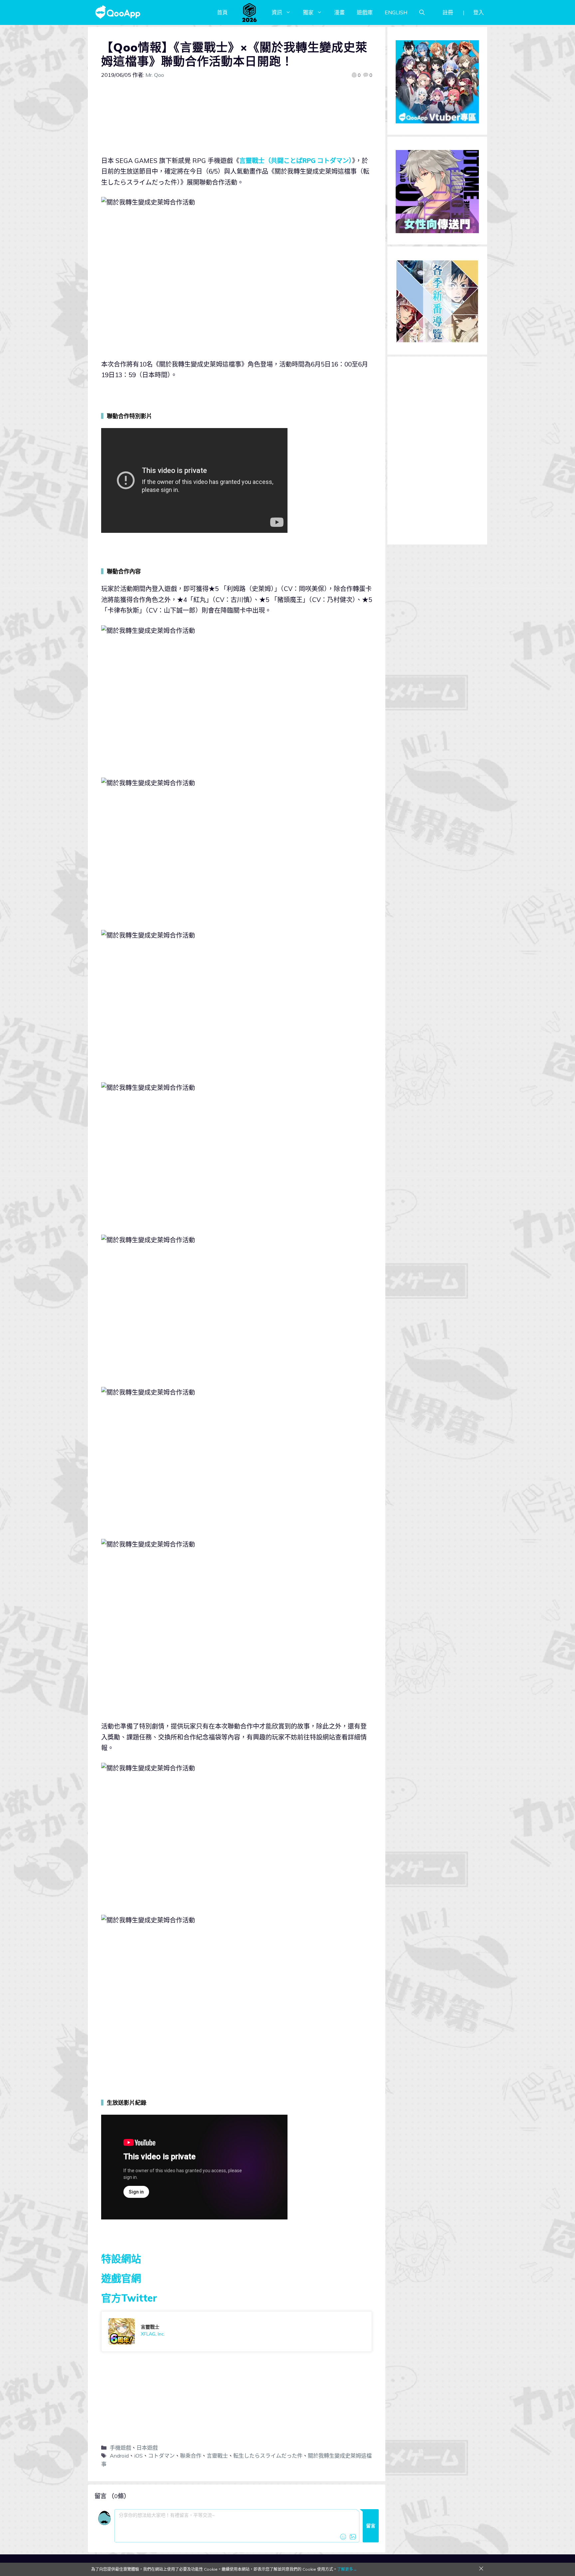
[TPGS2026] (250, 12)
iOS (138, 2456)
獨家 (308, 12)
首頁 (222, 12)
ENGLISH (396, 12)
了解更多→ (347, 2569)
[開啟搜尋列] (422, 12)
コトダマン (161, 2456)
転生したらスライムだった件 (268, 2456)
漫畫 (339, 12)
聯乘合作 (191, 2456)
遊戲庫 (365, 12)
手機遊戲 (120, 2448)
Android (119, 2456)
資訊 (277, 12)
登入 (479, 12)
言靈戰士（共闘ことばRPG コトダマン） (296, 161)
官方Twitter (129, 2298)
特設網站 (121, 2259)
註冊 (448, 12)
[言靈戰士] (237, 2332)
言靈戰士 (217, 2456)
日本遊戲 (147, 2448)
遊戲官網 (121, 2278)
